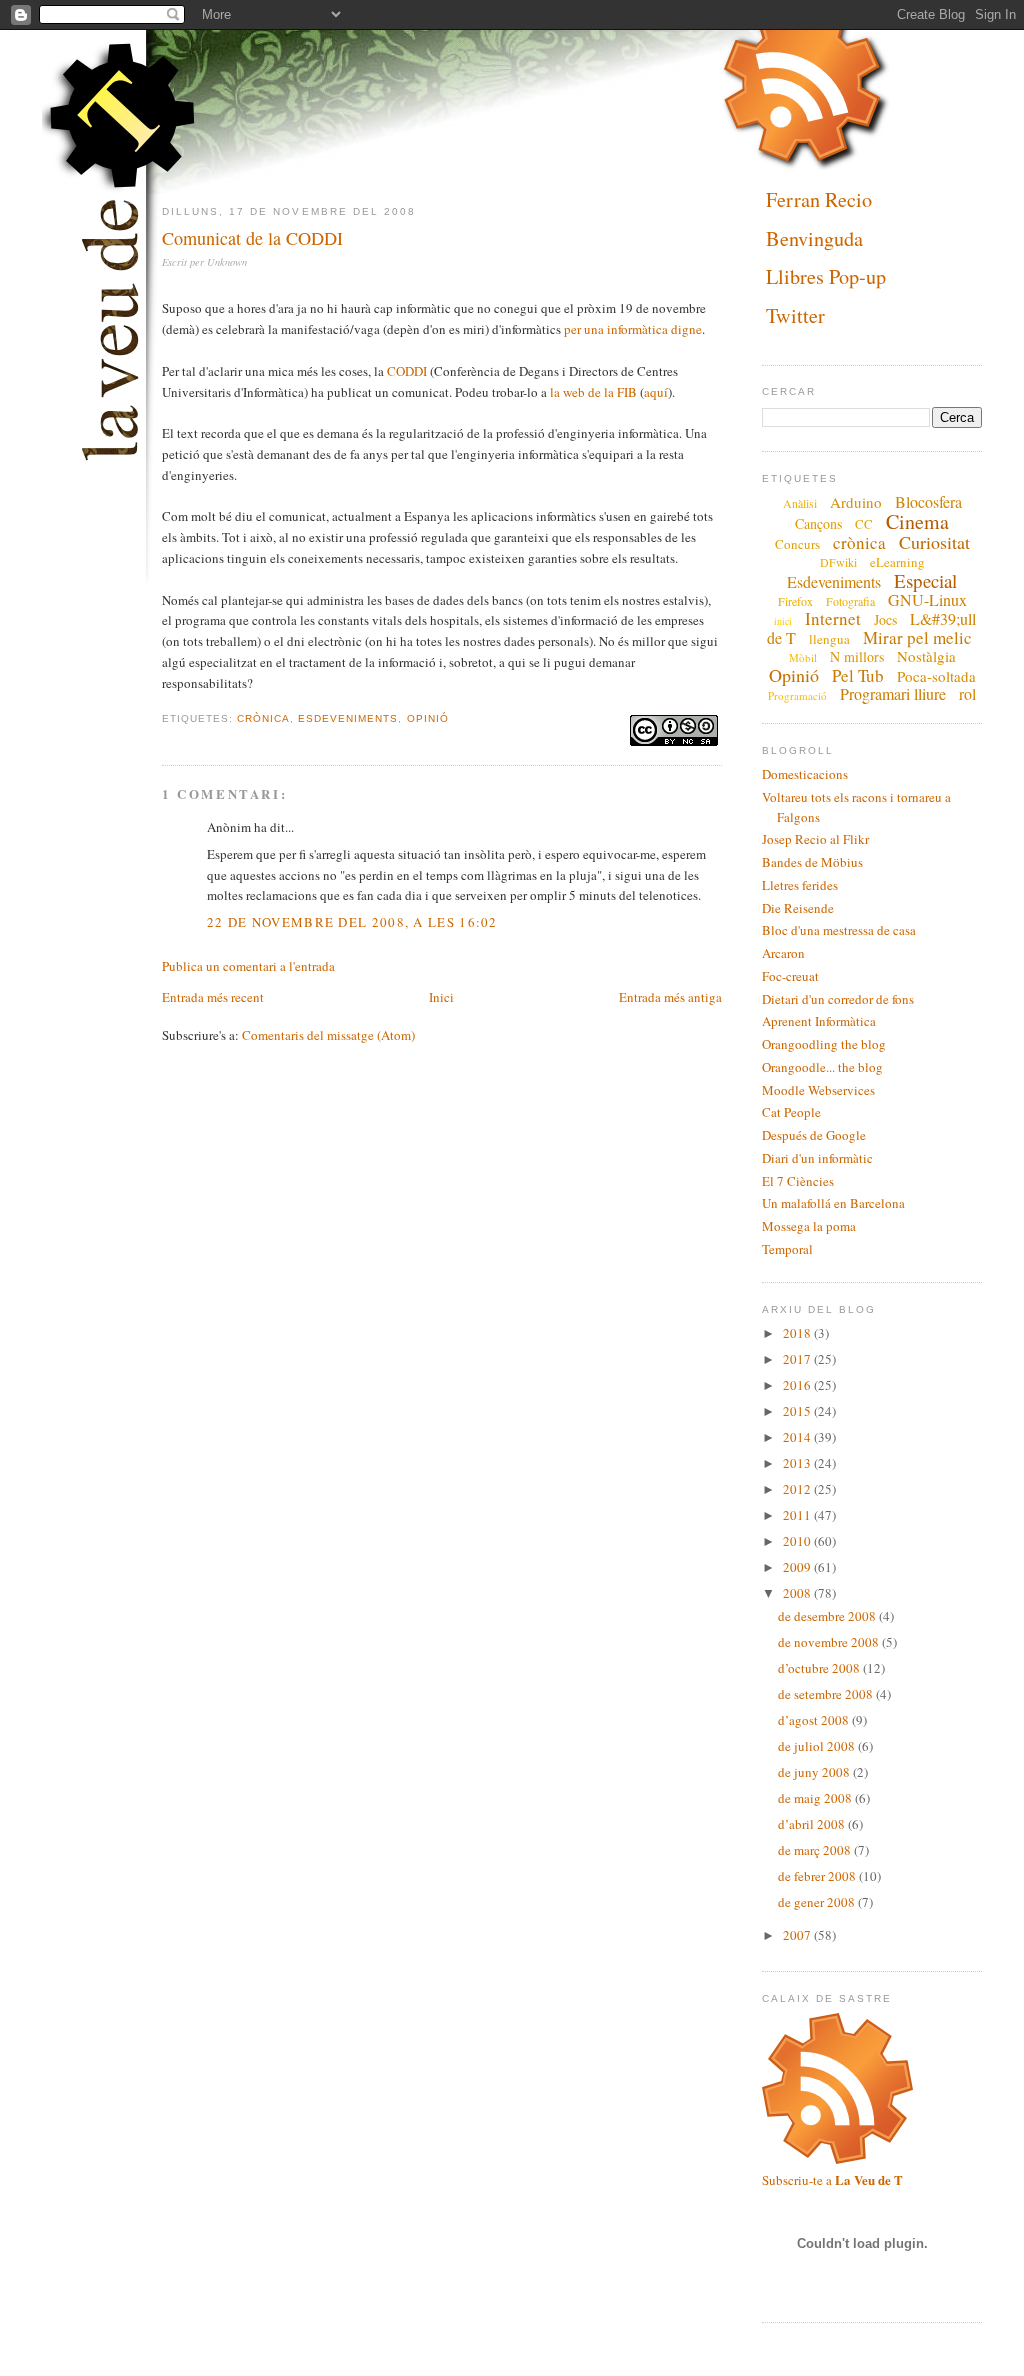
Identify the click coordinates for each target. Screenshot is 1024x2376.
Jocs (885, 619)
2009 (798, 1567)
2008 (798, 1593)
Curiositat (934, 542)
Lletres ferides (800, 885)
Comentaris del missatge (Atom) (328, 1035)
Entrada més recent (213, 997)
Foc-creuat (790, 976)
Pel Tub (858, 675)
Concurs (797, 544)
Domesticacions (805, 774)
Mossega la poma (809, 1226)
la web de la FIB (593, 392)
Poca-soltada (936, 676)
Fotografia (850, 601)
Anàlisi (800, 503)
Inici (441, 997)
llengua (829, 639)
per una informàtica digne (633, 329)
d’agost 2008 (815, 1720)
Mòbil (803, 657)
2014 (798, 1437)
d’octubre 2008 (820, 1668)
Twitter (795, 315)
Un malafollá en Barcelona (833, 1203)
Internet (833, 618)
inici (783, 621)
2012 (798, 1489)
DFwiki (838, 562)
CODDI (407, 371)
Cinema (917, 521)
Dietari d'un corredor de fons (838, 999)
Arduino (856, 502)
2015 (798, 1411)
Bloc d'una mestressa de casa (839, 930)
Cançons (818, 523)
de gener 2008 (818, 1902)
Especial (925, 580)
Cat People (791, 1112)
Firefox (795, 601)
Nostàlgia (926, 656)
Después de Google (814, 1135)
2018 (798, 1333)
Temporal (787, 1249)
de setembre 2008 (827, 1694)
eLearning (897, 562)
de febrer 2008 (818, 1876)
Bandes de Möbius (812, 862)
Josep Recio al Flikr (815, 839)
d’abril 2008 (813, 1824)
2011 (798, 1515)
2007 (798, 1935)
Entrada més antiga (670, 997)
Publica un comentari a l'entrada (248, 966)
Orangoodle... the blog (822, 1067)
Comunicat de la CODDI (252, 238)
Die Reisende (798, 908)
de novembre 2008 (830, 1642)
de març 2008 (816, 1850)
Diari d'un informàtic (817, 1158)
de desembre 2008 (828, 1616)
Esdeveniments (348, 718)
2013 (798, 1463)
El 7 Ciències (798, 1181)
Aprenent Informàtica (819, 1021)
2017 (798, 1359)
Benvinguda (814, 238)
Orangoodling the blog (824, 1044)
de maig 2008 (816, 1798)
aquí (656, 392)
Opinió (428, 718)
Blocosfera (928, 501)
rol (967, 693)
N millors (857, 656)
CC (864, 524)
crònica (263, 718)
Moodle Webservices (818, 1090)
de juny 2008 (815, 1772)
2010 (798, 1541)
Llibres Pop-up (826, 277)
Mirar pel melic (917, 637)
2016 (798, 1385)
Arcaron (783, 953)
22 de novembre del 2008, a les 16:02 (352, 922)
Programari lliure (893, 693)
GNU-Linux (927, 599)
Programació (797, 695)
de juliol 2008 (818, 1746)
